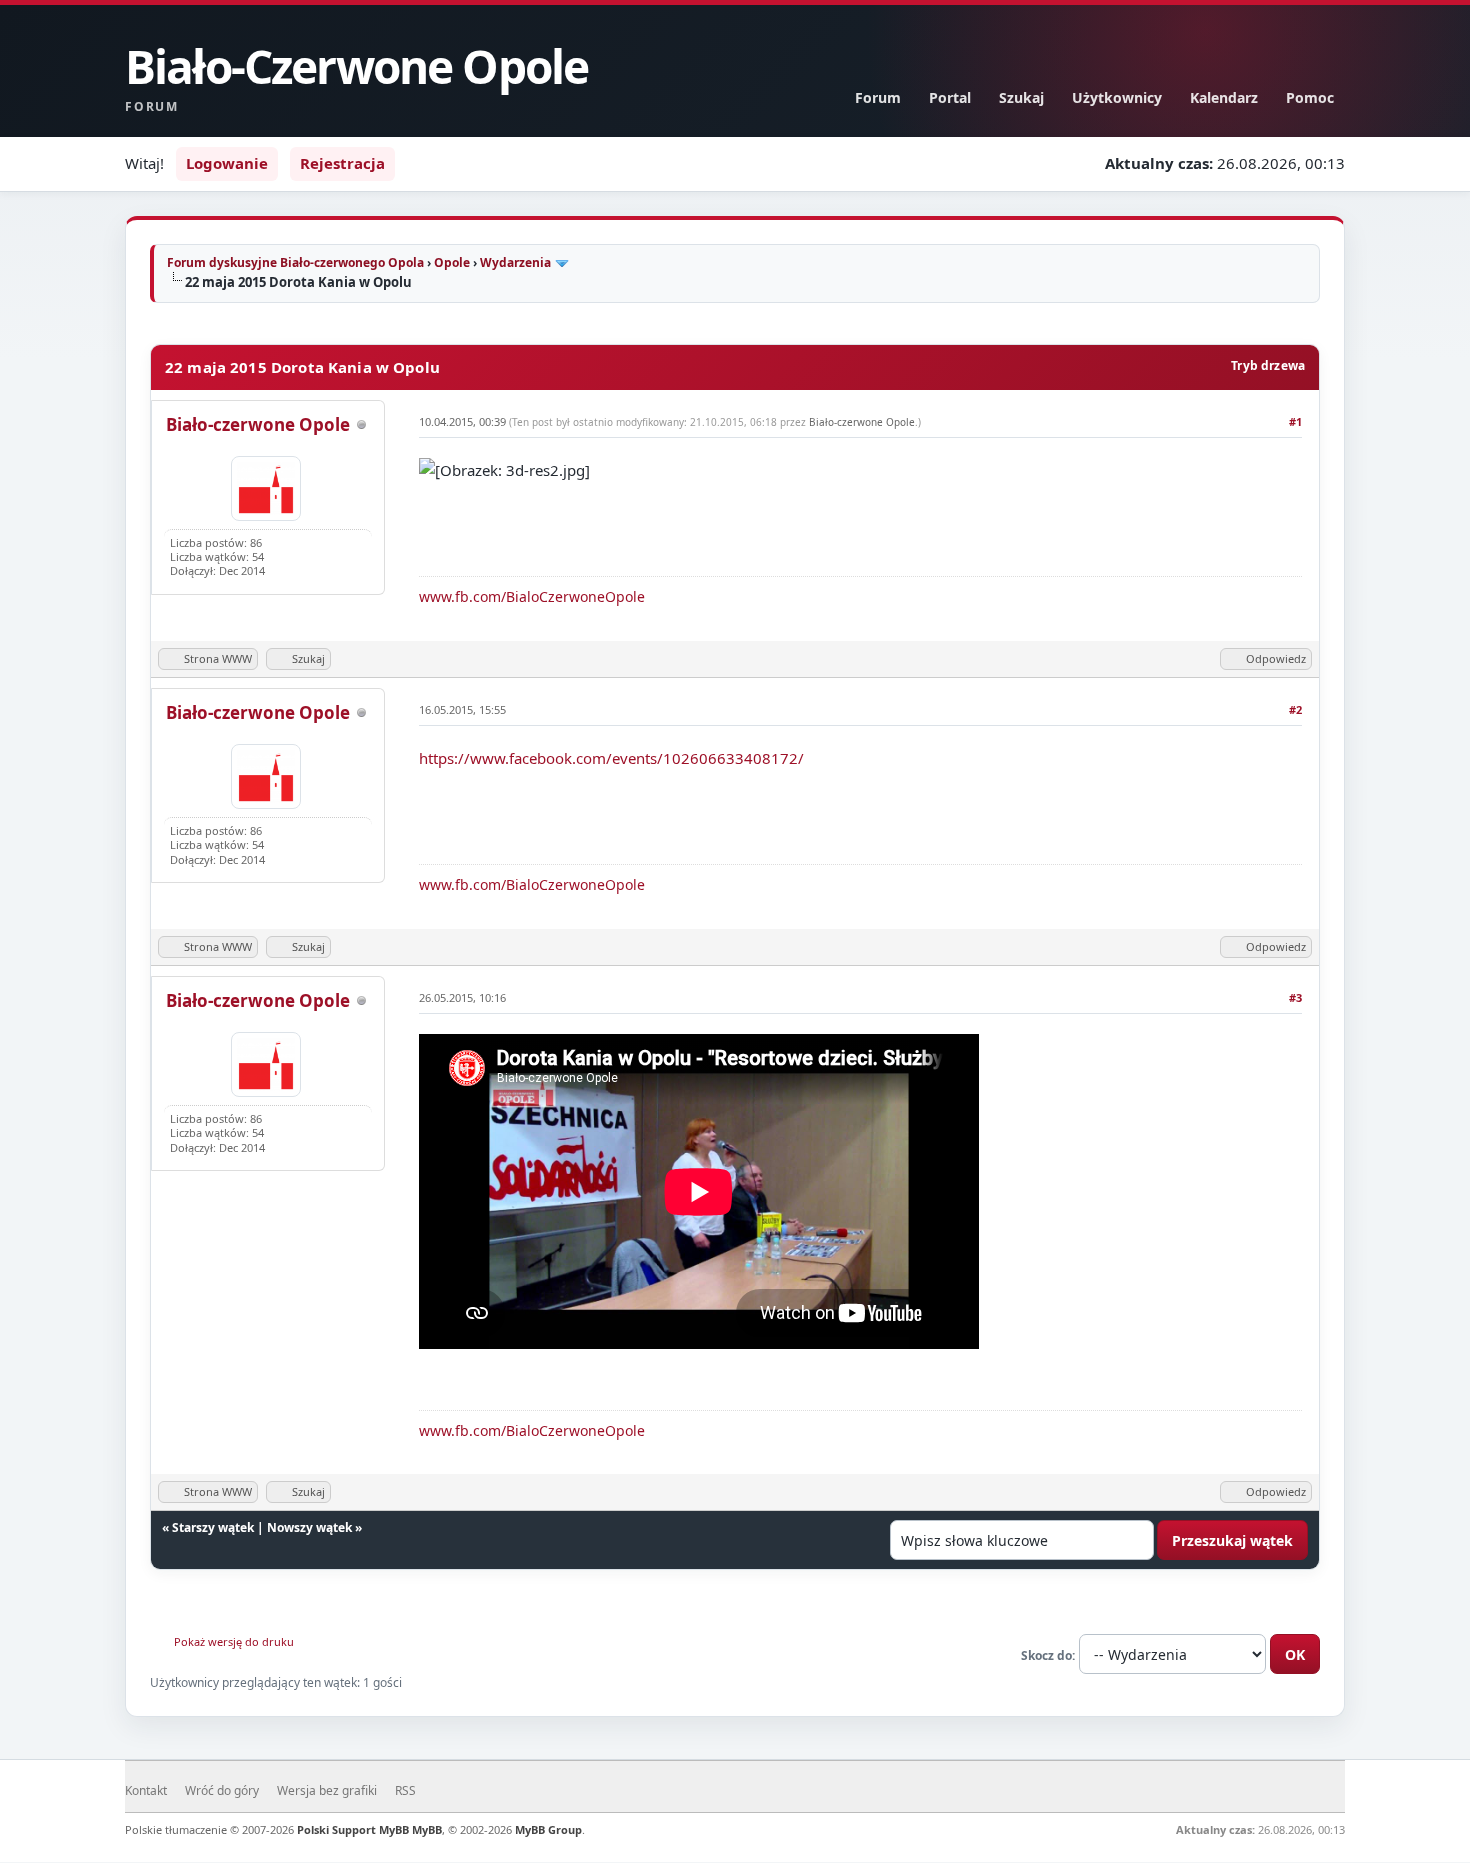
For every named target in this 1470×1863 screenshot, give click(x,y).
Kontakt (146, 1790)
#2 (1295, 709)
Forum (878, 97)
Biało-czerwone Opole (258, 424)
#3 (1295, 997)
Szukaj (1021, 97)
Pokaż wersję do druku (234, 1641)
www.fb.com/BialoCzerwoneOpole (532, 596)
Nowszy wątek (309, 1527)
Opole (452, 262)
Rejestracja (342, 163)
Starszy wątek (213, 1527)
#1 (1295, 421)
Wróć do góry (222, 1790)
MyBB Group (548, 1829)
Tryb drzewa (1268, 365)
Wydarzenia (515, 262)
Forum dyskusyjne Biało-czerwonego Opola (295, 262)
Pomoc (1310, 97)
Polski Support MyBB (353, 1829)
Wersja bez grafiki (327, 1790)
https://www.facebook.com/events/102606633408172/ (611, 758)
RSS (405, 1790)
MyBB (427, 1829)
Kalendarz (1224, 97)
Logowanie (227, 163)
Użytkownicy (1117, 97)
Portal (950, 97)
